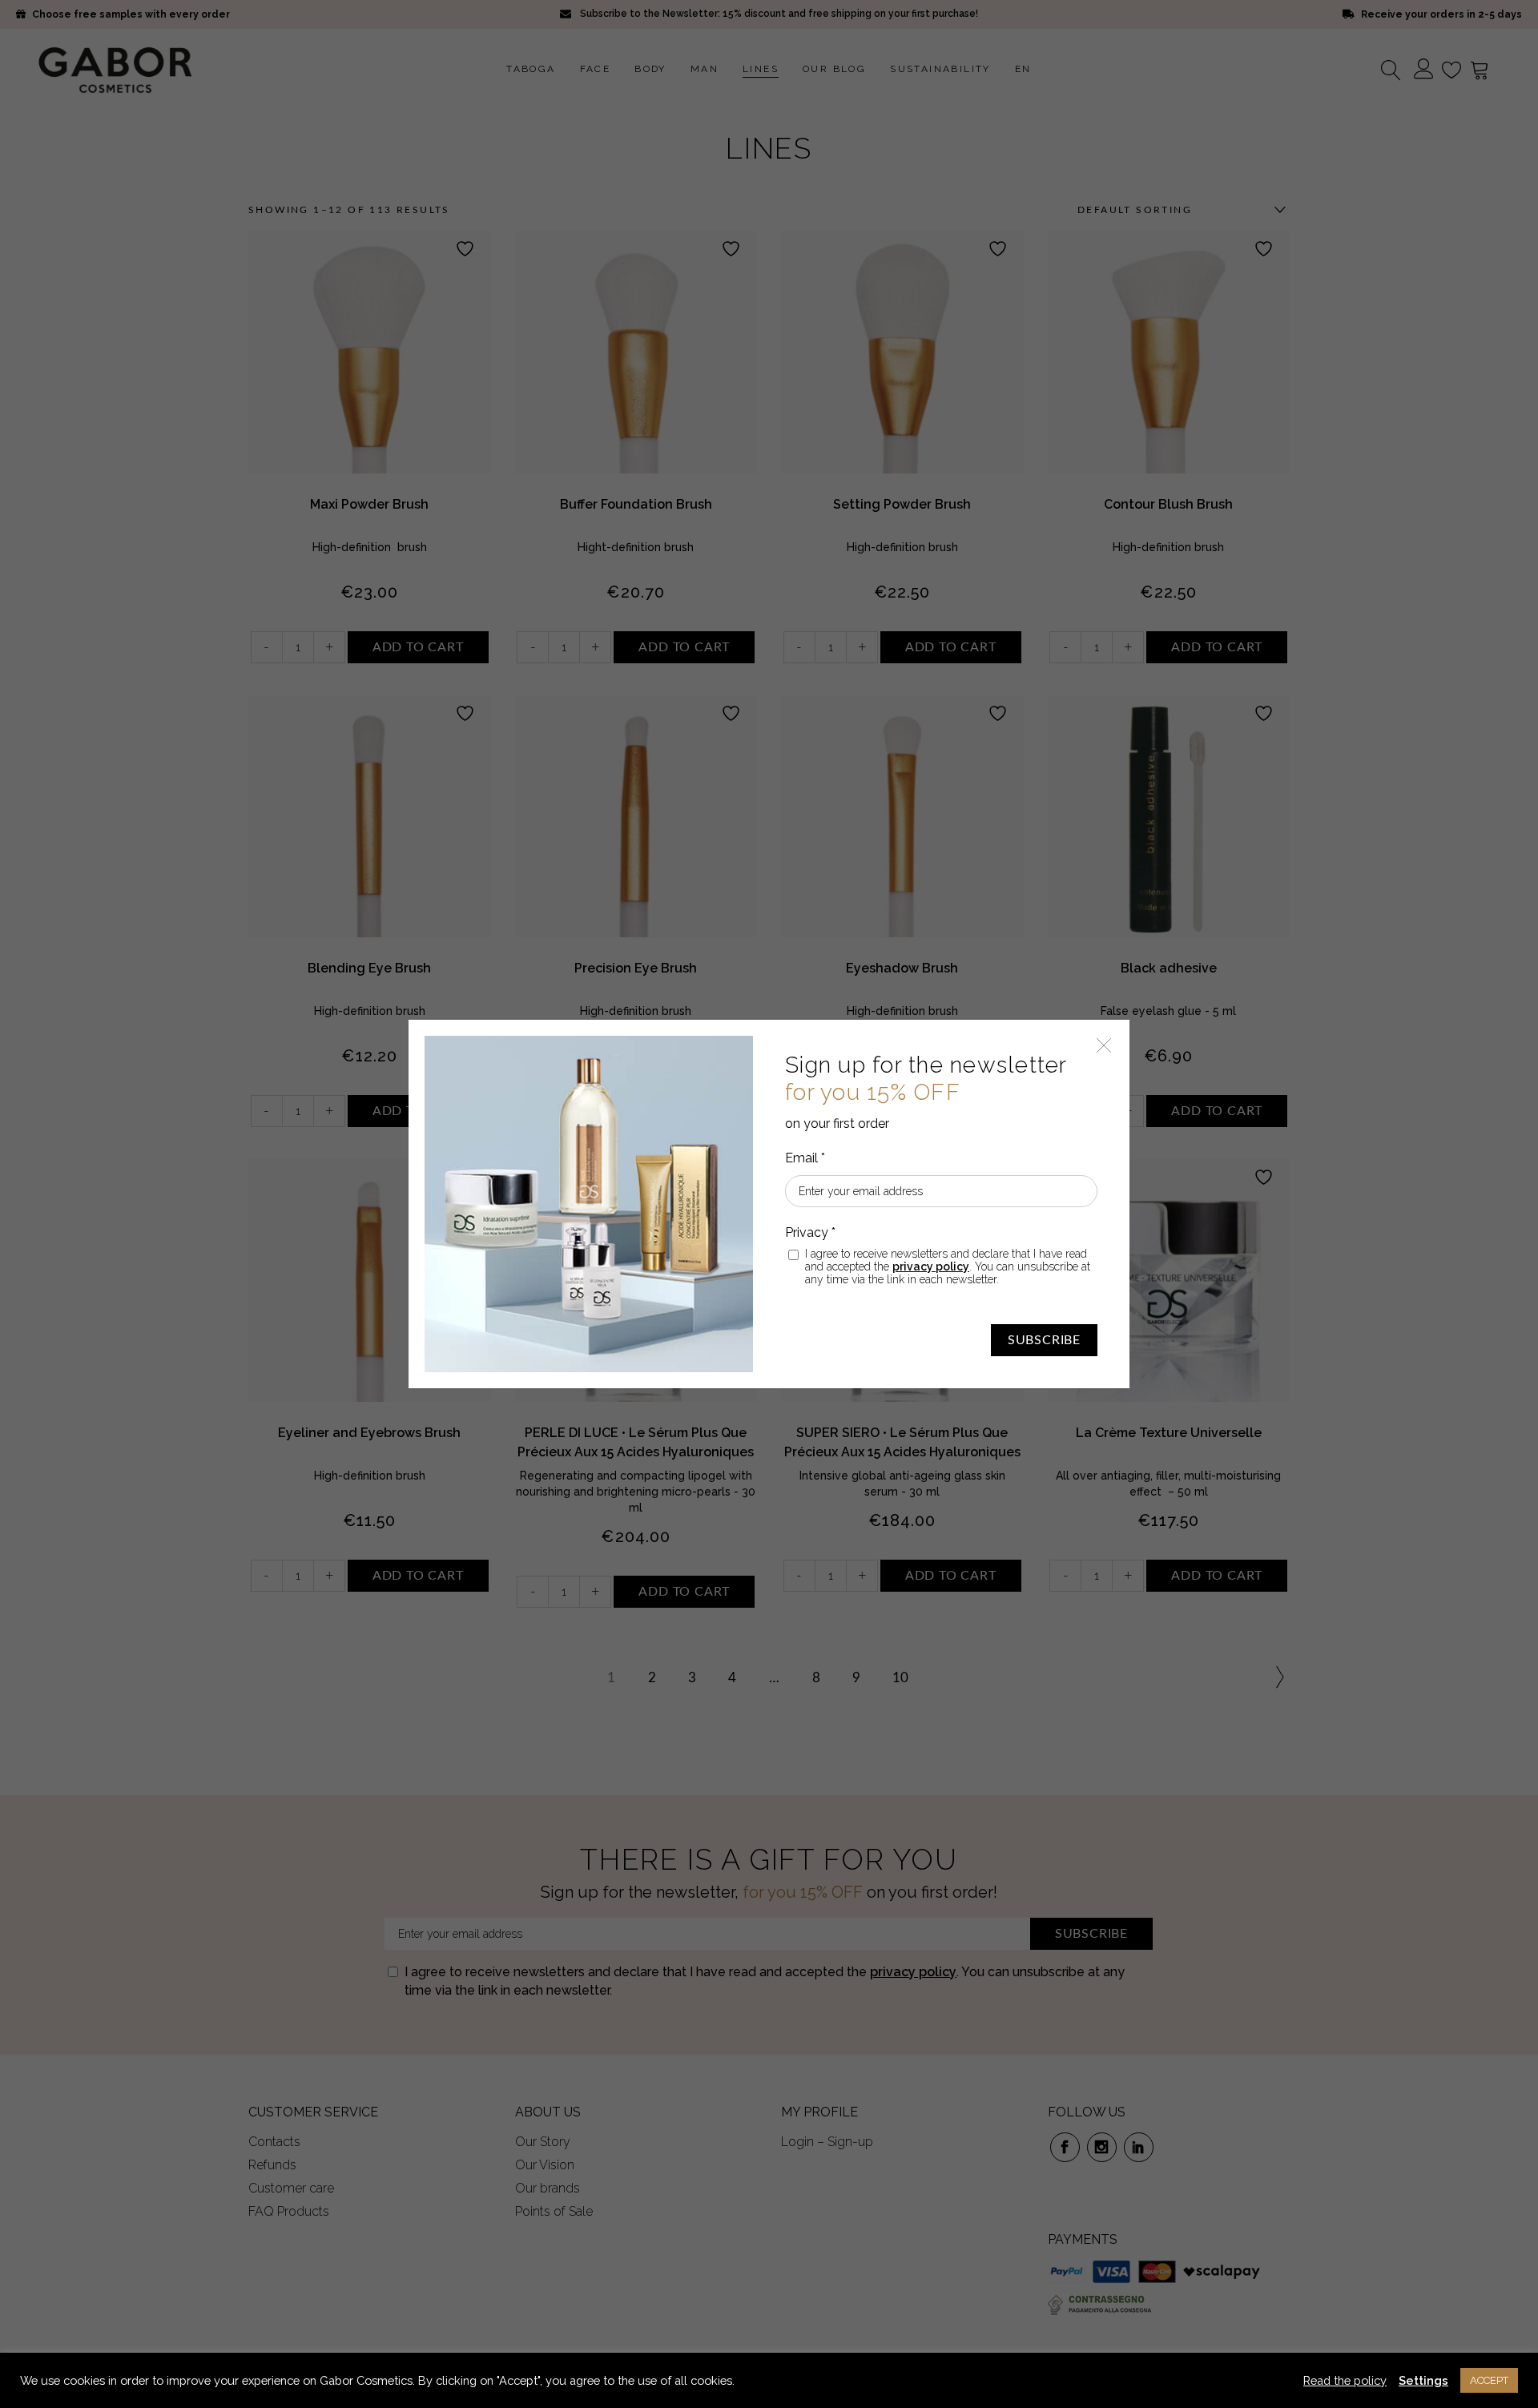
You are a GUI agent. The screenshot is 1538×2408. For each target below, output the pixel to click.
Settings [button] (1423, 2380)
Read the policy (1345, 2380)
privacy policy (931, 1266)
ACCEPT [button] (1489, 2380)
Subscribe (1044, 1340)
